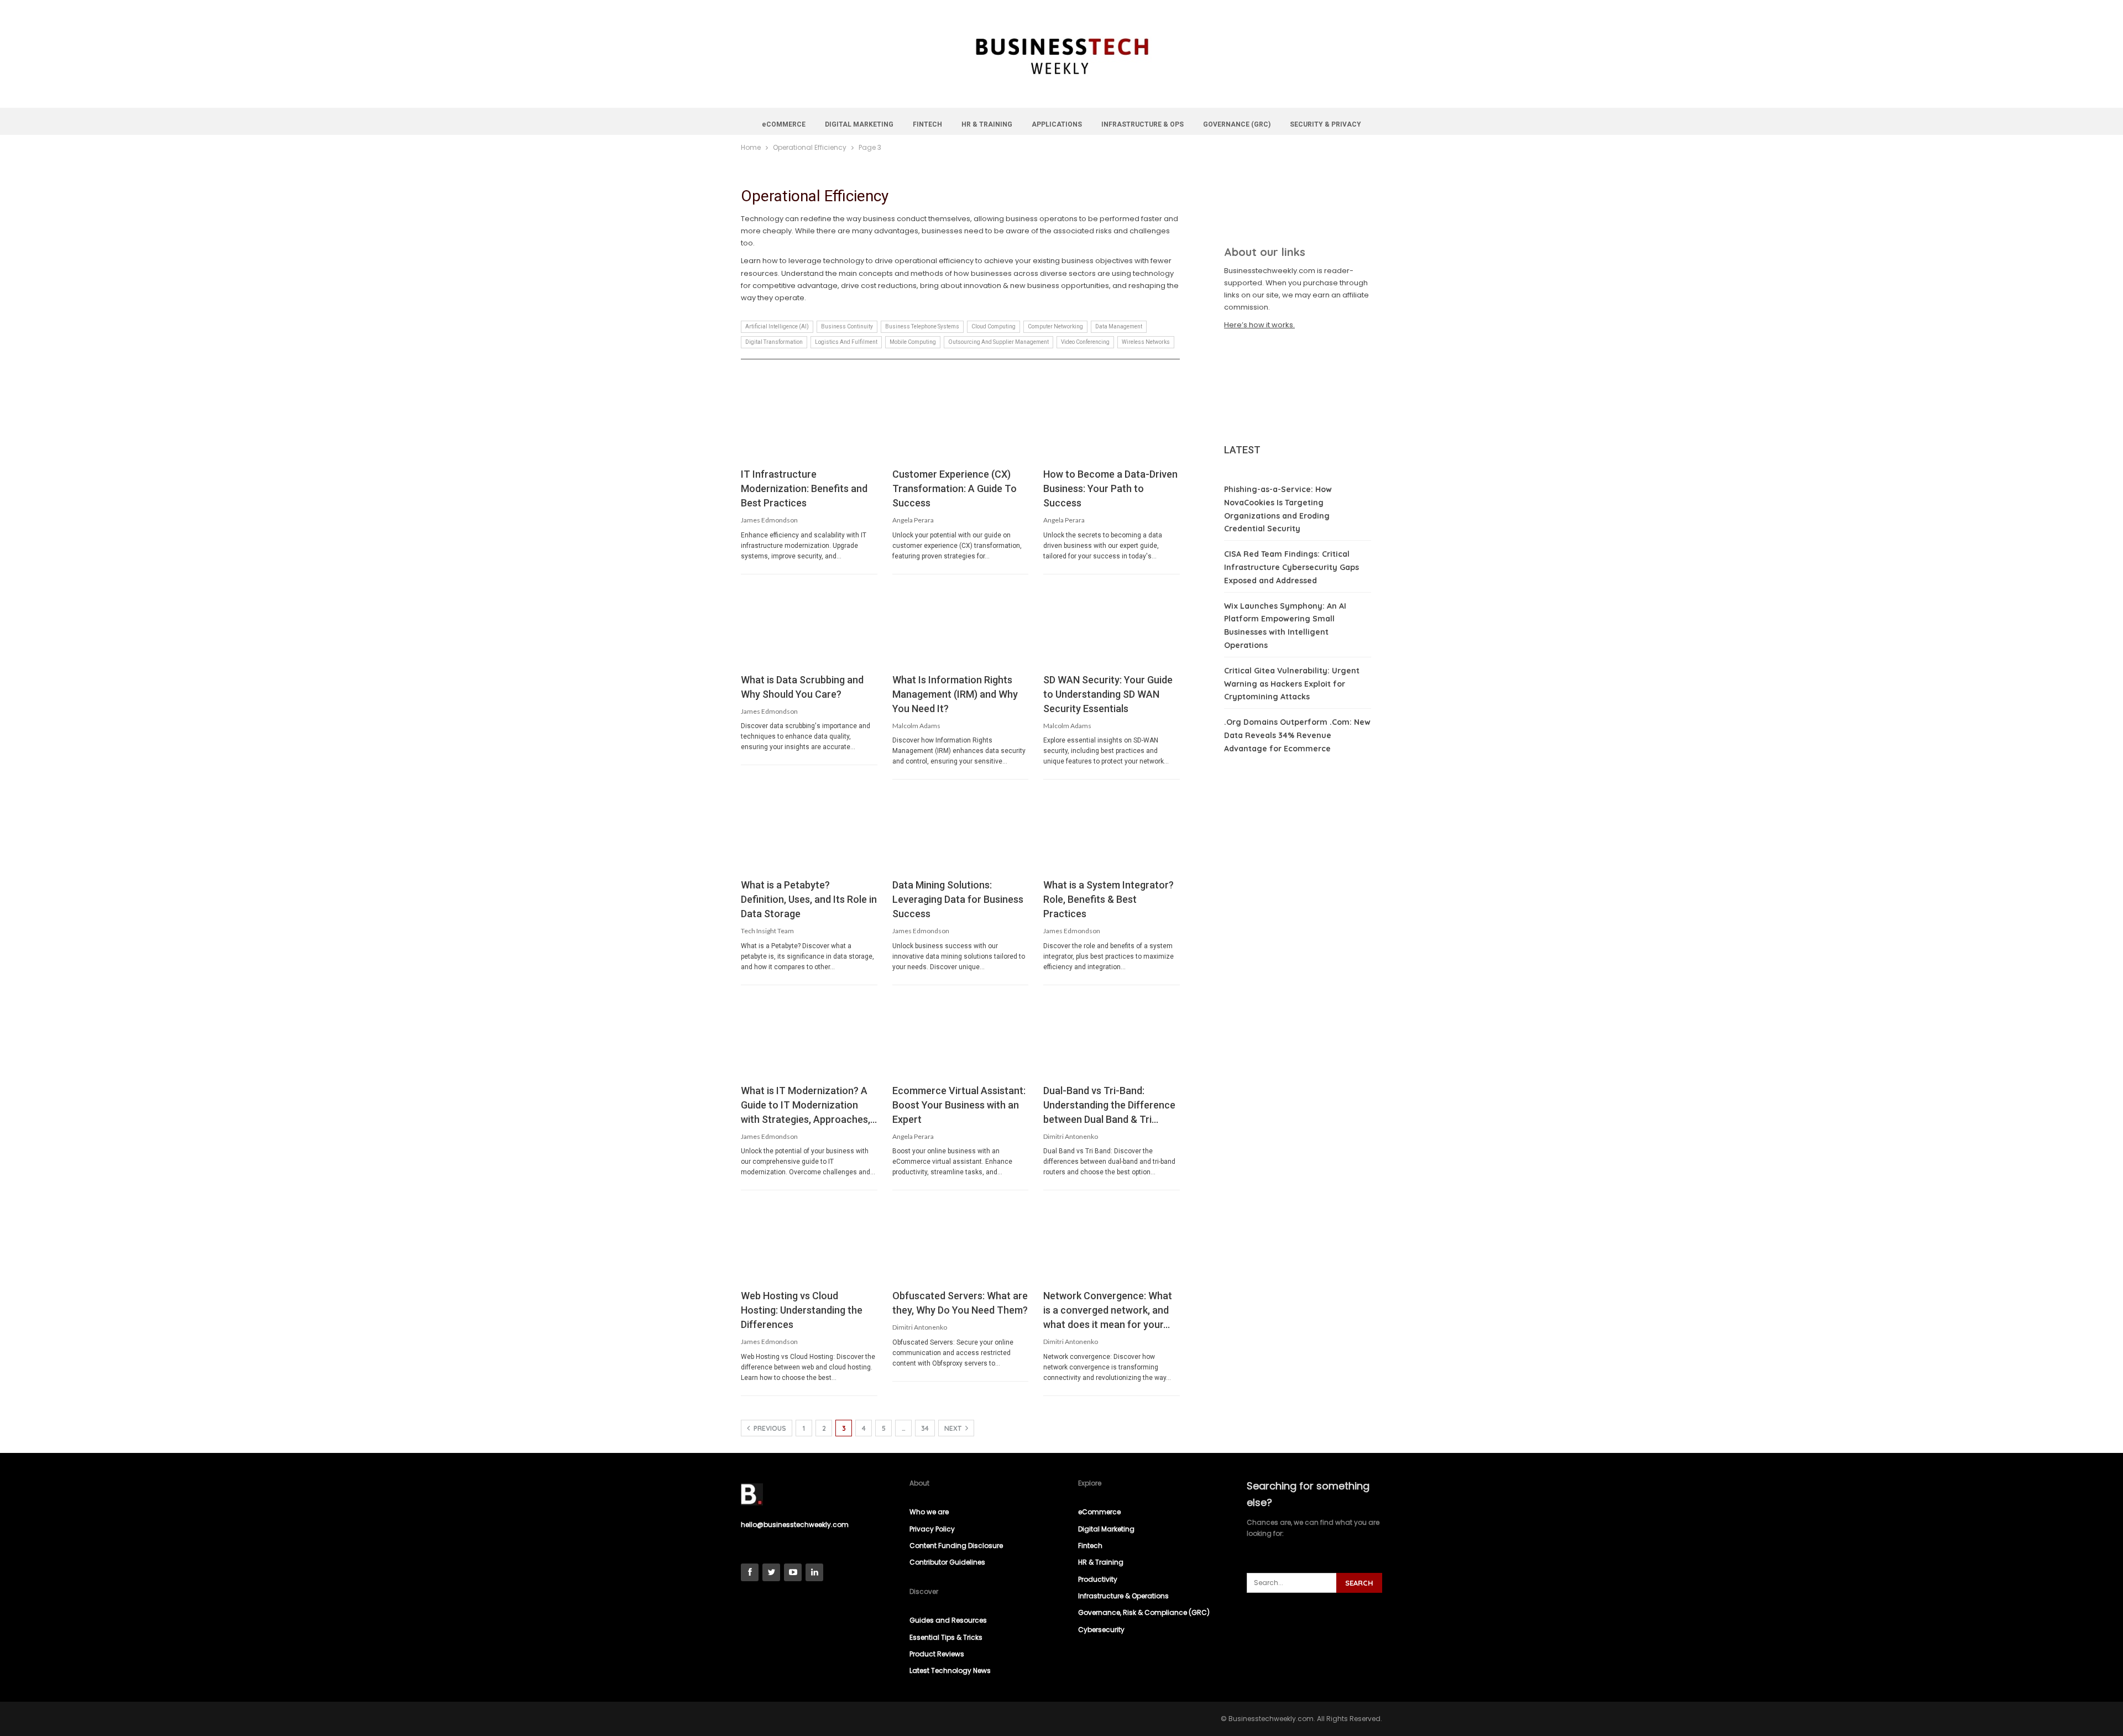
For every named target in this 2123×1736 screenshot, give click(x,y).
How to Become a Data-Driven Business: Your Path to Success (1110, 488)
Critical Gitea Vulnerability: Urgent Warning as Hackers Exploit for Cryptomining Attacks (1292, 684)
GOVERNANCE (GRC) (1237, 124)
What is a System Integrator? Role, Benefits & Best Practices (1108, 899)
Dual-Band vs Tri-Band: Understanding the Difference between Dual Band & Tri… (1109, 1105)
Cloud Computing (993, 326)
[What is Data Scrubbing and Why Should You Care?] (809, 626)
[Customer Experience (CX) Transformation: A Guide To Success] (961, 420)
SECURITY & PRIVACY (1325, 124)
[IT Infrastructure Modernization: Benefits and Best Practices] (809, 420)
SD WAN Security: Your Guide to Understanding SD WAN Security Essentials (1108, 694)
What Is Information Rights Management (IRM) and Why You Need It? (955, 694)
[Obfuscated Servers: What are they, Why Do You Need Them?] (961, 1242)
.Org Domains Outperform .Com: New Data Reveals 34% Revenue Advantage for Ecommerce (1297, 735)
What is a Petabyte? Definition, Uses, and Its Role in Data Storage (809, 899)
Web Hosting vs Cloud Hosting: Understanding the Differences (802, 1310)
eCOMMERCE (784, 124)
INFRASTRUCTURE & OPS (1142, 124)
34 (925, 1428)
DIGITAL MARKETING (859, 124)
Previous (769, 1428)
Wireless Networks (1146, 342)
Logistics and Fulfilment (846, 342)
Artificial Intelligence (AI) (777, 326)
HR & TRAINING (987, 124)
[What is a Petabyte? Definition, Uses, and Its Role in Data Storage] (809, 831)
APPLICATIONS (1057, 124)
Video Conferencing (1085, 342)
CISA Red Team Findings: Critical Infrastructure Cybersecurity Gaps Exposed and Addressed (1291, 567)
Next (954, 1428)
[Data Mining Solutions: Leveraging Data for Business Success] (961, 831)
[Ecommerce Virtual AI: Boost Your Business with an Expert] (961, 1037)
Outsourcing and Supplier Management (998, 342)
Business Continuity (847, 326)
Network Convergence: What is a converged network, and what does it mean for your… (1108, 1310)
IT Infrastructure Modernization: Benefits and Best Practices (804, 488)
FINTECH (927, 124)
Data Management (1119, 326)
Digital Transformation (774, 342)
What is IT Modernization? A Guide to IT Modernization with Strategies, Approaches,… (809, 1105)
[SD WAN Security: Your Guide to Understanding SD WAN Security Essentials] (1112, 626)
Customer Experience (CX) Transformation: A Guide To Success (955, 488)
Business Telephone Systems (922, 326)
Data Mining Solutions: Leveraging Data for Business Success (958, 899)
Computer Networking (1055, 326)
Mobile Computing (913, 342)
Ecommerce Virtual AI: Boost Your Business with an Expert (959, 1105)
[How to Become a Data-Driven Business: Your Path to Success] (1112, 420)
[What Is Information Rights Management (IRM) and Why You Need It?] (961, 626)
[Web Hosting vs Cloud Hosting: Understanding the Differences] (809, 1242)
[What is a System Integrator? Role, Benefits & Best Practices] (1112, 831)
